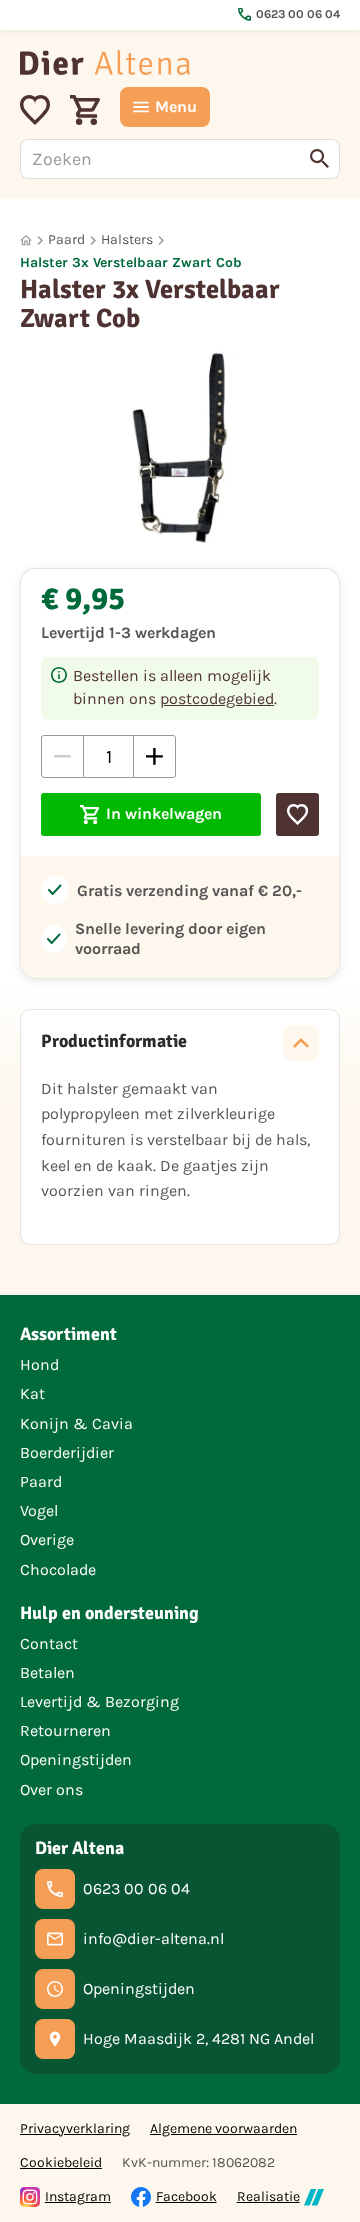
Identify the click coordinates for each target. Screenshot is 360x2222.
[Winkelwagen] (85, 107)
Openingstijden (76, 1759)
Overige (47, 1539)
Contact (49, 1643)
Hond (39, 1364)
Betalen (47, 1672)
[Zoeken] (320, 159)
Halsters (127, 239)
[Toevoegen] (297, 814)
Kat (32, 1393)
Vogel (39, 1510)
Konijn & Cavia (76, 1423)
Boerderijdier (67, 1452)
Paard (66, 239)
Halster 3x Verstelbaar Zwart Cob (131, 262)
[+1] (154, 756)
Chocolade (58, 1569)
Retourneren (65, 1730)
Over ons (51, 1789)
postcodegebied (217, 698)
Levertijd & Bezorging (99, 1701)
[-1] (62, 756)
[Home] (105, 62)
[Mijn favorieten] (35, 107)
